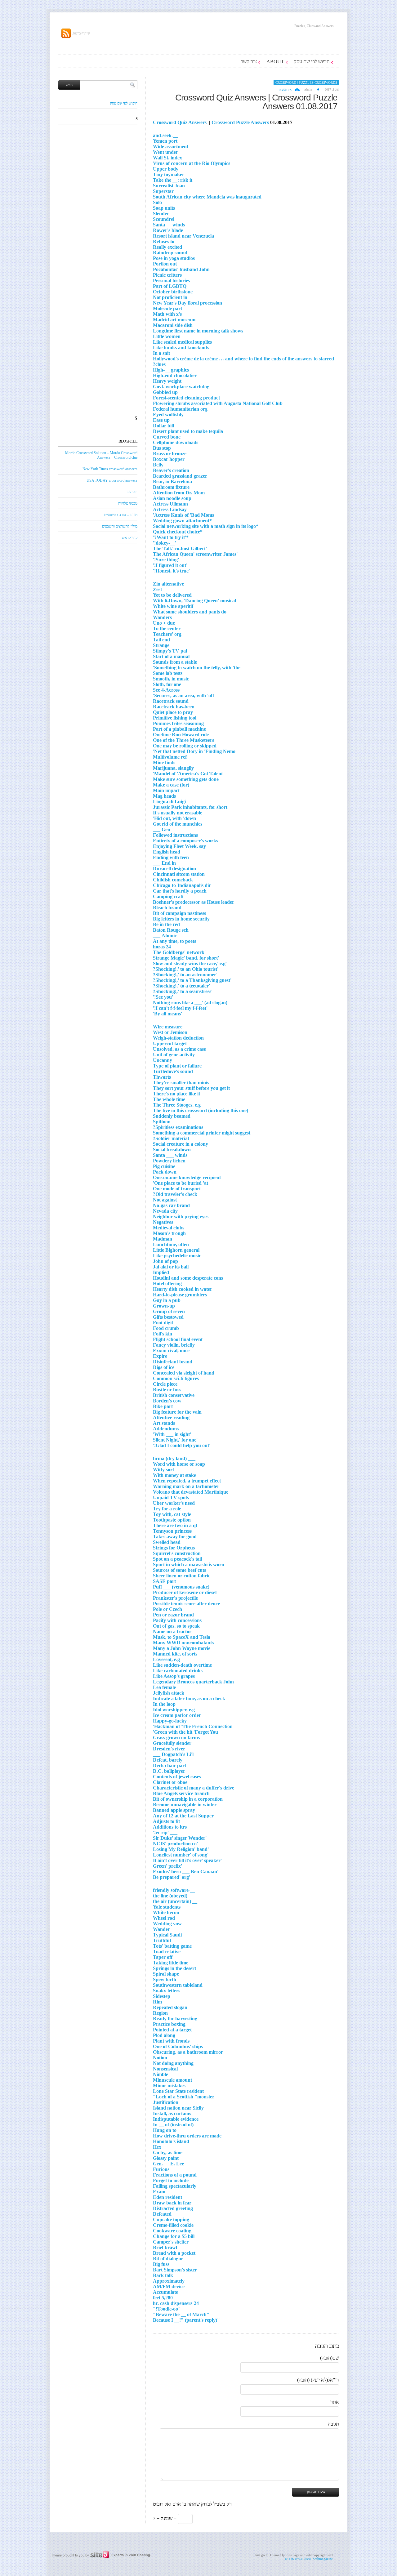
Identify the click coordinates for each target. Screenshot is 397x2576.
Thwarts (162, 1077)
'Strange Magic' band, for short (186, 958)
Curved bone (167, 437)
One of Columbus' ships (178, 2046)
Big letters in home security (181, 919)
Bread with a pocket (174, 2253)
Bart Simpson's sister (175, 2270)
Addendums (166, 1429)
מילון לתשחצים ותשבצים (120, 526)
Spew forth (165, 1979)
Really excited (167, 247)
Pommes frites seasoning (178, 723)
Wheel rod (164, 1918)
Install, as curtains (172, 2113)
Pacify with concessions (177, 1620)
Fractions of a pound (175, 2175)
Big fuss (161, 2264)
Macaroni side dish (173, 325)
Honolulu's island (171, 2141)
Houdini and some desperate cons (188, 1278)
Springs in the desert (174, 1968)
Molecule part (167, 308)
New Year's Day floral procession (187, 303)
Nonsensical (165, 2069)
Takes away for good (175, 1537)
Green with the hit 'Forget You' (185, 1732)
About (275, 62)
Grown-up (164, 1306)
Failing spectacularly (175, 2186)
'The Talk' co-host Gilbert (180, 548)
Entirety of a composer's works (185, 841)
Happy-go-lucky (170, 1721)
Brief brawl (165, 2247)
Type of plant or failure (177, 1066)
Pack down (165, 1172)
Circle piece (165, 1384)
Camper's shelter (171, 2242)
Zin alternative (168, 584)
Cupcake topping (171, 2219)
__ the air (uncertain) (175, 1901)
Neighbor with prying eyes (181, 1217)
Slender (161, 214)
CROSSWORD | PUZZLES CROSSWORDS (306, 82)
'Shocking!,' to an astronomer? (185, 975)
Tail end (161, 640)
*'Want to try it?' (171, 537)
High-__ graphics (171, 370)
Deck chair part (170, 1765)
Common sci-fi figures (176, 1378)
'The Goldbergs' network (179, 952)
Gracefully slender (172, 1743)
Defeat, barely (168, 1760)
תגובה (333, 2424)
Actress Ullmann (170, 504)
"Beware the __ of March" (181, 2314)
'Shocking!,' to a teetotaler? (181, 986)
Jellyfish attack (169, 1693)
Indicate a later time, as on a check (189, 1698)
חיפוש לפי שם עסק (312, 62)
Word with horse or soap (179, 1464)
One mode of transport (177, 1189)
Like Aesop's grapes (174, 1676)
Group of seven (169, 1311)
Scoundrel (164, 219)
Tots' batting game (172, 1946)
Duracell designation (174, 869)
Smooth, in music (171, 679)
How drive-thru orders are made (187, 2136)
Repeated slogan (170, 2007)
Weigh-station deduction (178, 1038)
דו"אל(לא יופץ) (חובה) (318, 2380)
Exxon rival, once (171, 1350)
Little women (167, 336)
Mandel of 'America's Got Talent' (188, 774)
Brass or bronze (170, 454)
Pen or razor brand (173, 1615)
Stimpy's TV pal (170, 651)
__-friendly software (174, 1890)
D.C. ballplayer (169, 1771)
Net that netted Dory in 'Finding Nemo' (194, 751)
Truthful (162, 1940)
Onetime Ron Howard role (181, 735)
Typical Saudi (167, 1935)
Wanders (162, 617)
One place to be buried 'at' (181, 1183)
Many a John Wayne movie (182, 1648)
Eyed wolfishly (168, 414)
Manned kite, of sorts (175, 1654)
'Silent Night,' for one (175, 1440)
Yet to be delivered (172, 595)
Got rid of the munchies (178, 824)
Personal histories (171, 281)
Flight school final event (178, 1339)
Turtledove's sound (173, 1071)
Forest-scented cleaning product (186, 398)
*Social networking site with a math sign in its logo (206, 526)
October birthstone (173, 292)
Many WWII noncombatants (183, 1643)
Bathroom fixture (171, 487)
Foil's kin (163, 1334)
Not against (165, 1200)
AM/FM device (169, 2286)
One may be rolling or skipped (185, 746)
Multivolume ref (170, 757)
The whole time (169, 1099)
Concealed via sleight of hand (184, 1373)
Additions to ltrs (170, 1827)
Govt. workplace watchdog (181, 387)
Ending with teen (171, 857)
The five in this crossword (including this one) (201, 1110)
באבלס (132, 492)
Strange (161, 645)
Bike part (163, 1406)
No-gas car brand (171, 1205)
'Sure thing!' (166, 560)
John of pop (165, 1261)
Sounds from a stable (175, 662)
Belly (158, 465)
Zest (157, 589)
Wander (161, 1929)
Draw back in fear (172, 2203)
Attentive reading (171, 1417)
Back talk (163, 2275)
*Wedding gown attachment (182, 521)
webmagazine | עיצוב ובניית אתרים (309, 2559)
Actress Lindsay (170, 509)
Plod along (164, 2035)
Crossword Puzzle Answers (240, 122)
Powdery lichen (169, 1161)
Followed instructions (175, 835)
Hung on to (165, 2130)
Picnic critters (167, 275)
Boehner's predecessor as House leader (194, 902)
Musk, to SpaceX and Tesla (182, 1637)
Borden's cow (167, 1401)
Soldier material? (171, 1138)
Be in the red (166, 924)
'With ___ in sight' (172, 1434)
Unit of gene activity (174, 1055)
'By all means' (167, 1014)
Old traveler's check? (175, 1194)
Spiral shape (166, 1974)
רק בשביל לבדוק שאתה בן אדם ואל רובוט (192, 2504)
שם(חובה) (330, 2358)
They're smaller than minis (181, 1083)
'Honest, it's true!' (171, 571)
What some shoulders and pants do (190, 612)
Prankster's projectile (175, 1598)
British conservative (174, 1395)
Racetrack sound (171, 701)
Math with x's (167, 314)
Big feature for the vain (177, 1412)
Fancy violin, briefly (174, 1345)
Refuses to (164, 241)
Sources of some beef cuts (179, 1570)
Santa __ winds (169, 225)
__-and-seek (165, 135)
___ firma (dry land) (174, 1458)
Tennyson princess (172, 1531)
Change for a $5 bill (174, 2236)
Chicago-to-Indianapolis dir (182, 885)
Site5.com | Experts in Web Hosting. (98, 2555)
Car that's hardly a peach (180, 891)
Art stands (164, 1423)
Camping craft (168, 896)
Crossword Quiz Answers (180, 122)
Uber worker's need (174, 1503)
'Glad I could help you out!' (182, 1445)
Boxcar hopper (169, 459)
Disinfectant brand (173, 1362)
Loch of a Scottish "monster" (184, 2097)
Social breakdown (172, 1150)
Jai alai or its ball (171, 1267)
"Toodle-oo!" (167, 2309)
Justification (166, 2102)
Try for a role (167, 1509)
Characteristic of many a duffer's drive (194, 1788)
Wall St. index (167, 158)
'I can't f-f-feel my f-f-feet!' (180, 1008)
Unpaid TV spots (171, 1497)
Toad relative (167, 1952)
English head (167, 852)
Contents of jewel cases (177, 1777)
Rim (157, 2002)
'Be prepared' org (172, 1877)
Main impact (166, 790)
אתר (335, 2402)
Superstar (163, 191)
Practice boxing (169, 2024)
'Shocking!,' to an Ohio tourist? (186, 969)
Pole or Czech (167, 1609)
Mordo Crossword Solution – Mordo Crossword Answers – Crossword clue (101, 455)
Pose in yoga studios (174, 258)
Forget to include (171, 2180)
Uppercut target (170, 1043)
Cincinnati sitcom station (179, 874)
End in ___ (164, 863)
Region (160, 2013)
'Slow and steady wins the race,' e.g (190, 963)
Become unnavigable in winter (185, 1805)
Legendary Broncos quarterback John (193, 1682)
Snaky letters (167, 1991)
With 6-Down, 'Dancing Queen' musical (194, 601)
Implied (161, 1272)
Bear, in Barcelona (172, 481)
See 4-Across (166, 690)
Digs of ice (164, 1367)
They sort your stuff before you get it (191, 1088)
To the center (167, 628)
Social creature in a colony (181, 1144)
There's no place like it (176, 1094)
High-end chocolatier (175, 375)
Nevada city (165, 1211)
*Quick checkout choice (178, 532)
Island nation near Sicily (178, 2108)
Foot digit (163, 1323)
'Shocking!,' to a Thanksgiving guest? (192, 980)
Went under (165, 152)
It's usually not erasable (178, 813)
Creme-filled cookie (173, 2225)
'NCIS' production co (175, 1844)
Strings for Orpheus (174, 1548)
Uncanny (163, 1060)
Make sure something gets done (186, 779)
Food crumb (166, 1328)
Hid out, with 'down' (174, 818)
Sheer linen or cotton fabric (182, 1576)
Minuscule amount (172, 2080)
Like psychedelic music (177, 1256)
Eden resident (167, 2197)
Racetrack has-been (174, 707)
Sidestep (162, 1996)
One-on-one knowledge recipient (187, 1177)
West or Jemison (170, 1032)
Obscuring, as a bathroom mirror (188, 2052)
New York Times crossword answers (110, 469)
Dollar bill (163, 426)
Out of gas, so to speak (176, 1626)
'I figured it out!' (170, 565)
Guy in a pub (167, 1300)
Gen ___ (162, 829)
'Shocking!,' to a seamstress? (183, 991)
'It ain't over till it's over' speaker (187, 1860)
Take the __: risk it (173, 180)
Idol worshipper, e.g (174, 1710)
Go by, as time (168, 2153)
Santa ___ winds (170, 1155)
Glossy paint (166, 2158)
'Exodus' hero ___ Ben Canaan (186, 1872)
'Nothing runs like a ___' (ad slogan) (191, 1003)
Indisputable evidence (176, 2119)
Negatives (163, 1222)
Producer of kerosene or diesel (185, 1592)
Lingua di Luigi (169, 802)
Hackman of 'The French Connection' (193, 1726)
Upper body (166, 169)
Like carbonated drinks (178, 1671)
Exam (159, 2192)
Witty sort (163, 1470)
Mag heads (164, 796)
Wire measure (168, 1027)
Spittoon (162, 1122)
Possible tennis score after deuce (186, 1604)
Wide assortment (171, 147)
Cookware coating (172, 2231)
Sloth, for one (167, 684)
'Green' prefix (167, 1866)
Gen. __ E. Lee (168, 2164)
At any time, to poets (174, 941)
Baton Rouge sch (171, 930)
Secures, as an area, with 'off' (183, 695)
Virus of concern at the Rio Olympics (192, 163)
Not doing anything (173, 2063)
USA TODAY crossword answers (112, 480)
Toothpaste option (172, 1520)
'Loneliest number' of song (181, 1855)
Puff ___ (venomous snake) (181, 1587)
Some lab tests (168, 673)
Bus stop (162, 448)
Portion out (165, 264)
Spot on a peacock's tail (177, 1559)
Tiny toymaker (169, 174)
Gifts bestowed (168, 1317)
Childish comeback (173, 880)
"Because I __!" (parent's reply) (186, 2320)
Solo (157, 202)
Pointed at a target (172, 2030)
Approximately (169, 2281)
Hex (157, 2147)
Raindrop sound (170, 253)
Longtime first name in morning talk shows (198, 331)
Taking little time (171, 1963)
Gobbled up (165, 392)
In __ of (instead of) (173, 2125)
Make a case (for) (171, 785)
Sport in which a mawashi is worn (189, 1564)
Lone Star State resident (178, 2091)
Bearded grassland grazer (180, 476)
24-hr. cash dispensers (176, 2303)
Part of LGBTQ (170, 286)
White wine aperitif (173, 606)
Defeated (162, 2214)
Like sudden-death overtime (182, 1665)
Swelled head (167, 1542)
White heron (166, 1912)
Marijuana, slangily (173, 768)
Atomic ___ (165, 936)
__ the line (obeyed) (173, 1896)
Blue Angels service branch (181, 1793)
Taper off (163, 1957)
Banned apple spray (174, 1810)
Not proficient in (170, 297)
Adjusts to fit (166, 1821)
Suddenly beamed (172, 1116)
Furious (161, 2169)
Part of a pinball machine (179, 729)
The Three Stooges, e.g (177, 1105)
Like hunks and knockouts (181, 348)
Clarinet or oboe (170, 1782)
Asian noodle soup (172, 498)
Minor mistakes (169, 2086)
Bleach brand (167, 908)
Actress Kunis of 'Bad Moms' (183, 515)
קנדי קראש (130, 538)
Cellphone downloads (176, 442)
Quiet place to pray (173, 712)
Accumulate (165, 2292)
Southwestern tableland (178, 1985)
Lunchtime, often (171, 1244)
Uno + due (164, 623)
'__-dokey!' (165, 543)
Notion (160, 2058)
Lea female (164, 1687)
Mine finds (164, 762)
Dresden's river (169, 1749)
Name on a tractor (172, 1631)
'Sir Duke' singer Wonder (180, 1838)
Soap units (164, 208)
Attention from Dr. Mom (179, 493)
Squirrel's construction (177, 1553)
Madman (163, 1239)
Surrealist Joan (169, 186)
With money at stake (174, 1475)
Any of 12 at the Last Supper (183, 1816)
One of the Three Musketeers (183, 740)
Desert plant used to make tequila (188, 431)
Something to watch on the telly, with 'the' (197, 668)
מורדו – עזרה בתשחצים (121, 515)
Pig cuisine (164, 1166)
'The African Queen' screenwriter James (195, 554)
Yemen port (165, 141)
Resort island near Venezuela (183, 236)
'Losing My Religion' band (181, 1849)
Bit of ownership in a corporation (188, 1799)
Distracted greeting (173, 2208)
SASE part (164, 1581)
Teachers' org (167, 634)
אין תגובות (285, 89)
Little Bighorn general (176, 1250)
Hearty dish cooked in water (183, 1289)
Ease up (161, 420)
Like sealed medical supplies (182, 342)
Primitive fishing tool (175, 718)
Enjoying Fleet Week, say (179, 846)
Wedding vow (167, 1924)
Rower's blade (168, 230)
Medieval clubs (169, 1228)
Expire (160, 1356)
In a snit (161, 353)
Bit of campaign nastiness (179, 913)
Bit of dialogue (168, 2259)
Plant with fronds (171, 2041)
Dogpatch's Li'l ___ (173, 1754)
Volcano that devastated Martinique (191, 1492)
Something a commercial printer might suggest (202, 1133)
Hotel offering (167, 1284)
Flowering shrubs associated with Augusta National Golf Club (218, 403)
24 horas (162, 947)
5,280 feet (163, 2298)
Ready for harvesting (175, 2019)
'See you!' (163, 997)
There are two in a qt (175, 1525)
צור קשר (249, 62)
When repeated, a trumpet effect (187, 1481)
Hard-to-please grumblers (180, 1295)
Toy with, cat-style (172, 1514)
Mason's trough (169, 1233)
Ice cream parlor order (177, 1715)
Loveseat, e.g (166, 1659)
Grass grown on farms (176, 1738)
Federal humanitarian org (180, 409)
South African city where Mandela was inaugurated (207, 197)
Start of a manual (171, 656)
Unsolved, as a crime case (179, 1049)
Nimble (161, 2074)
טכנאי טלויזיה (128, 503)
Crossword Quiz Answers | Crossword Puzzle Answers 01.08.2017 (256, 102)
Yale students (167, 1907)
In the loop (164, 1704)
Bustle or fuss (167, 1390)
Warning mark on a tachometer (186, 1486)
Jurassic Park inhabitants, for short (190, 807)
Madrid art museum (174, 320)
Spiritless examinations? (178, 1127)
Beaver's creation (171, 470)
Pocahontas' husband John (181, 269)
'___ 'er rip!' (166, 1832)
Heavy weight (167, 381)
